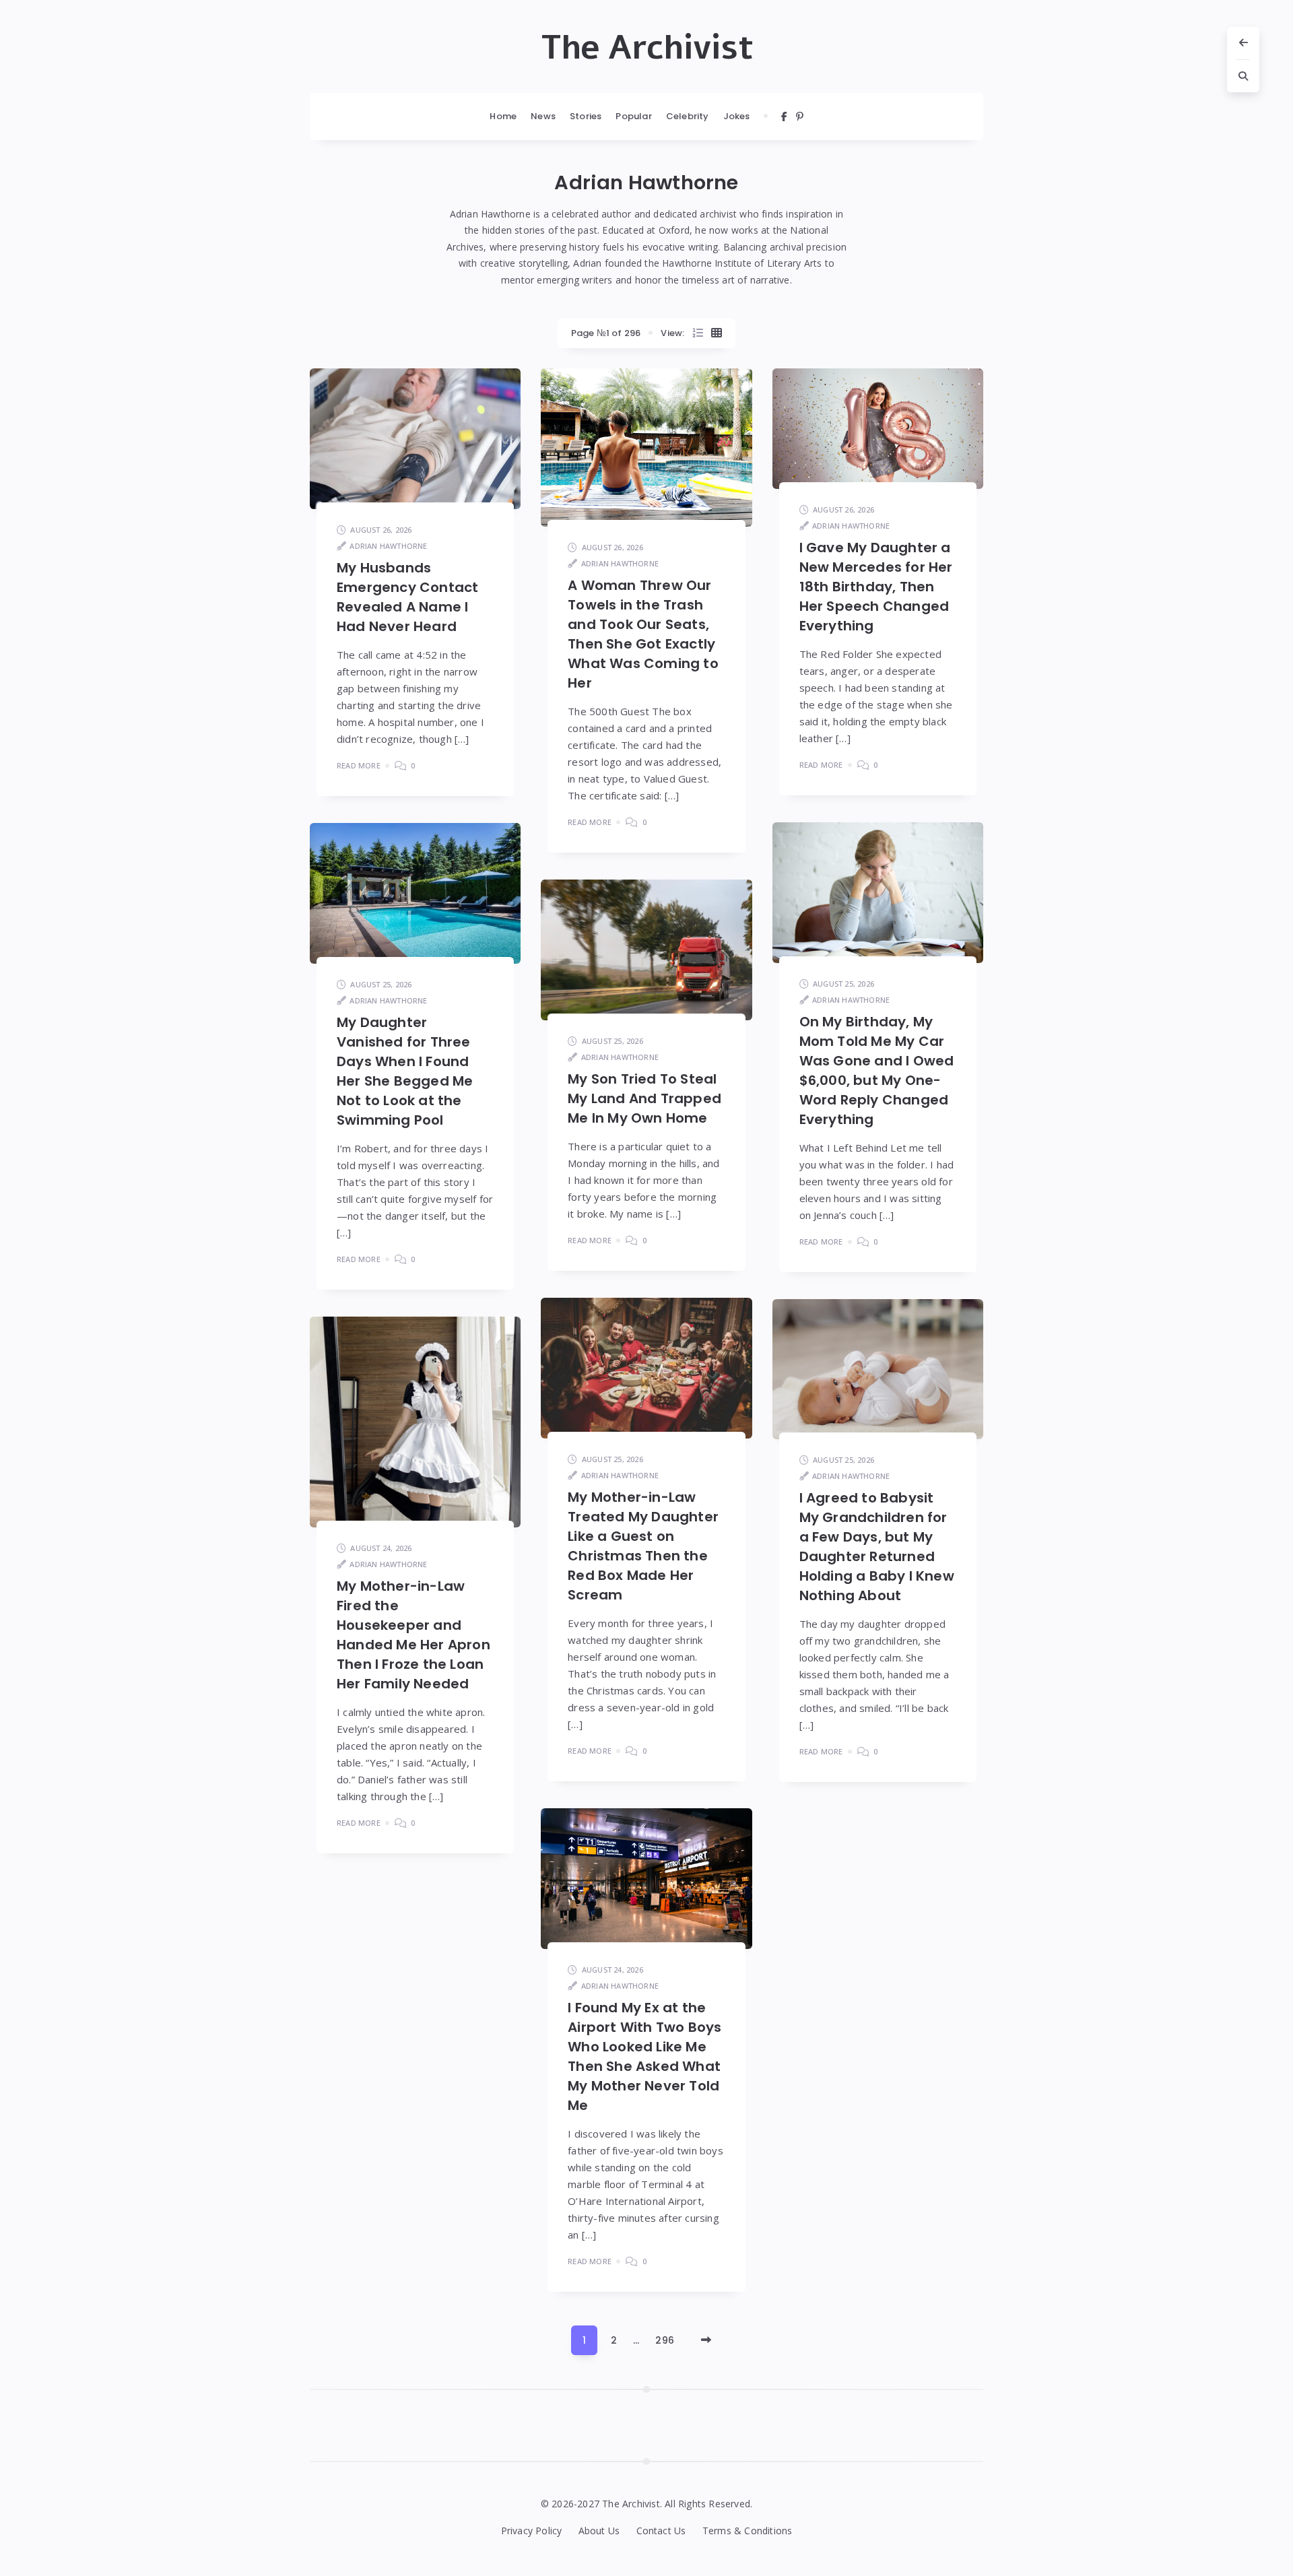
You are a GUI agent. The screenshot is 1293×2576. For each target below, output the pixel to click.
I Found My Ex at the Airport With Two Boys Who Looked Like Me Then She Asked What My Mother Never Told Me (644, 2056)
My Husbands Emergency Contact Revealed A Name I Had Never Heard (407, 597)
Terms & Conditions (748, 2531)
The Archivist (647, 48)
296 (665, 2340)
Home (503, 116)
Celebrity (688, 116)
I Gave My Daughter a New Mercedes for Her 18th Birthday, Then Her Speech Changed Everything (876, 587)
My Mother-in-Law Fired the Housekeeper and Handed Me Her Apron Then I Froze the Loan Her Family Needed (413, 1635)
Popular (633, 116)
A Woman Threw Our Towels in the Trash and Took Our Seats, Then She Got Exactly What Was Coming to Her (643, 634)
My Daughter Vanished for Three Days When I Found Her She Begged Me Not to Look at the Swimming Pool (405, 1071)
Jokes (737, 116)
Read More (359, 765)
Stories (586, 116)
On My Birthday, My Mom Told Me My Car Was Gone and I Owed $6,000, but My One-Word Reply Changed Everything (877, 1070)
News (543, 116)
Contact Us (661, 2531)
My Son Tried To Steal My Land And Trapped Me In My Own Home (644, 1098)
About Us (599, 2531)
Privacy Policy (532, 2531)
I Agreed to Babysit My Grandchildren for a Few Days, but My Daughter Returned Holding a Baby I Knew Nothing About (877, 1547)
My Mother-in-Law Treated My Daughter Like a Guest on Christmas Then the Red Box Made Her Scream (643, 1546)
